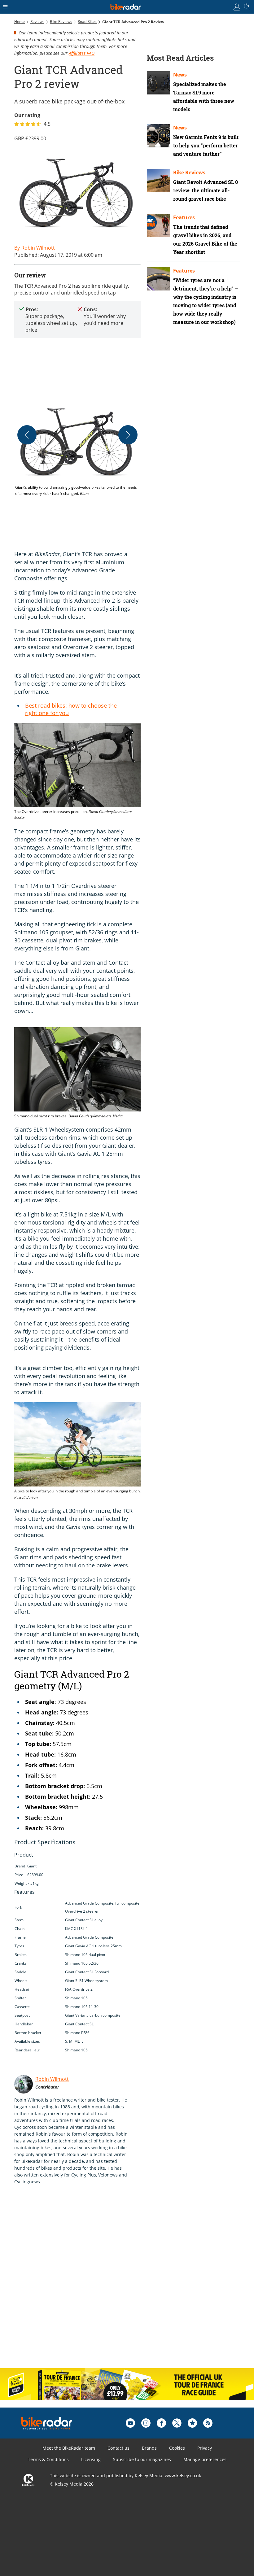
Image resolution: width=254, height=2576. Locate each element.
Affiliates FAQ (82, 53)
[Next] (128, 435)
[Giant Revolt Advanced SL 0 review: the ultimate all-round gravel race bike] (158, 181)
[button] (77, 449)
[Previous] (27, 435)
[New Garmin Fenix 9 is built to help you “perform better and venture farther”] (158, 136)
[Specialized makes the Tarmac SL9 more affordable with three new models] (158, 83)
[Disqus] (110, 2283)
